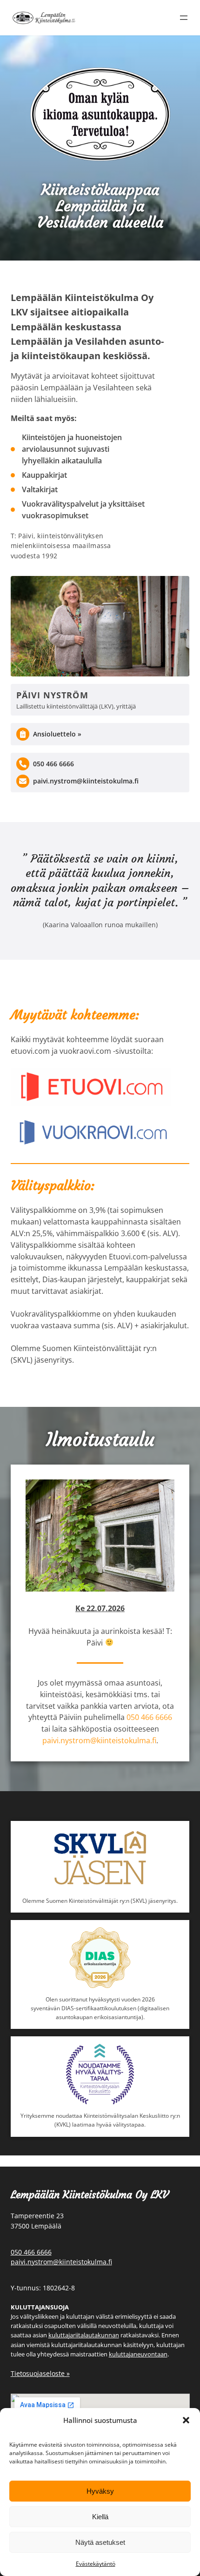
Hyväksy (100, 2491)
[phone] (23, 764)
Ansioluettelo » (57, 734)
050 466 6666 (53, 764)
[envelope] (23, 781)
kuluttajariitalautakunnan (84, 2335)
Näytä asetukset (100, 2542)
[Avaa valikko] (184, 18)
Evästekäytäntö (96, 2564)
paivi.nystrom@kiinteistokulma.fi (86, 781)
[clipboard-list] (23, 734)
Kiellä (100, 2517)
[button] (186, 2420)
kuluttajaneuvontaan (138, 2354)
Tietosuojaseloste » (40, 2373)
